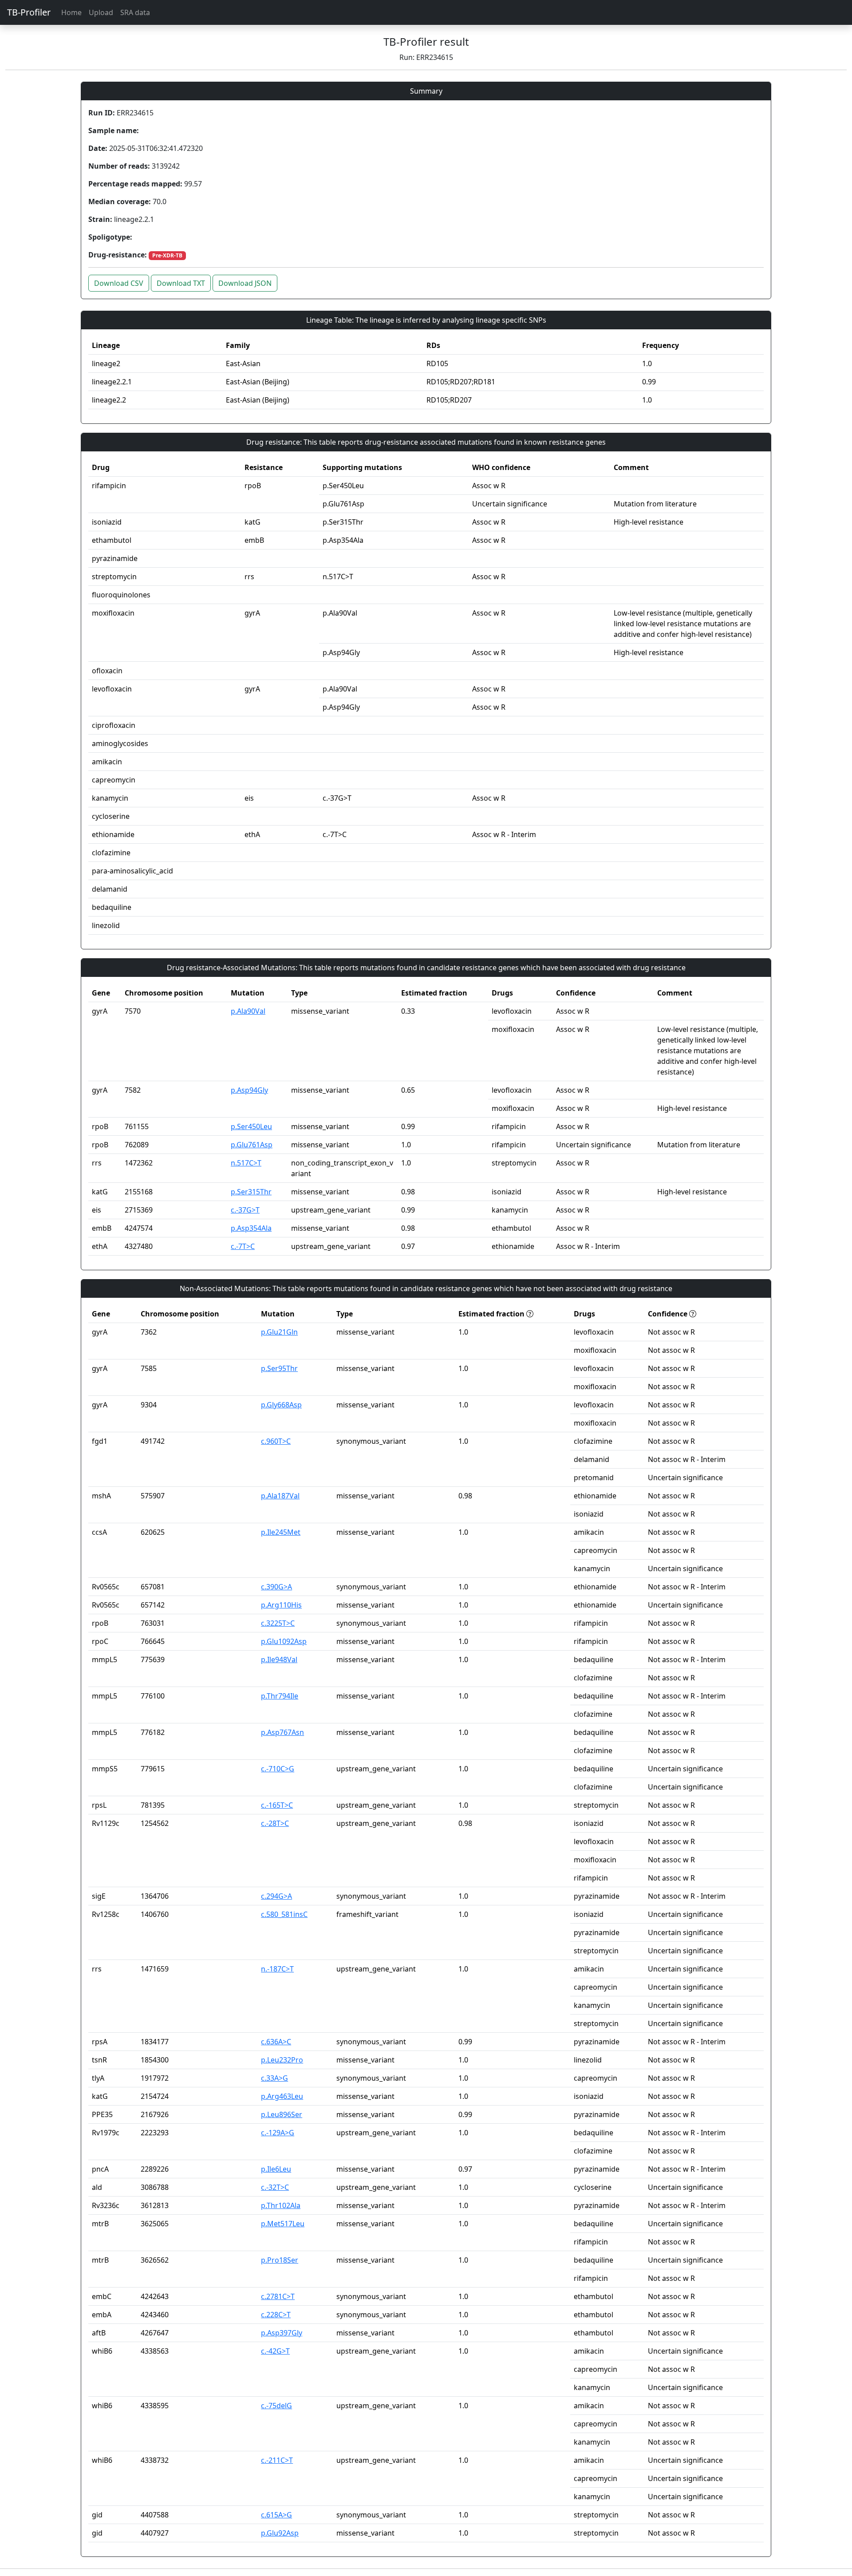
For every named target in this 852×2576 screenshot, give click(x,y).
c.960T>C (276, 1441)
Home (71, 12)
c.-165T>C (277, 1805)
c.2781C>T (278, 2296)
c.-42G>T (275, 2351)
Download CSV (119, 283)
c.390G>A (276, 1587)
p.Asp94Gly (249, 1090)
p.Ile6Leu (276, 2169)
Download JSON (245, 283)
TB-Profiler (29, 12)
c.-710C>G (278, 1769)
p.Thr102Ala (281, 2205)
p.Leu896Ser (282, 2114)
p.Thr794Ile (280, 1696)
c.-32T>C (275, 2187)
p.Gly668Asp (281, 1405)
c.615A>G (276, 2515)
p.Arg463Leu (282, 2096)
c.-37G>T (245, 1210)
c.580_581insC (284, 1914)
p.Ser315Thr (251, 1192)
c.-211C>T (277, 2460)
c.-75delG (276, 2406)
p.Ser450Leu (251, 1126)
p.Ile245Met (281, 1532)
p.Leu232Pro (282, 2060)
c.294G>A (276, 1896)
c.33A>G (274, 2078)
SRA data (135, 12)
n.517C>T (246, 1163)
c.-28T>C (275, 1823)
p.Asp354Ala (251, 1228)
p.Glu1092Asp (284, 1641)
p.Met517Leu (283, 2224)
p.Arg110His (281, 1605)
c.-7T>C (243, 1246)
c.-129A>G (278, 2133)
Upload (101, 12)
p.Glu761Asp (252, 1145)
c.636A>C (276, 2042)
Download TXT (181, 283)
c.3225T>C (278, 1623)
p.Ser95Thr (279, 1368)
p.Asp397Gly (282, 2333)
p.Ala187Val (280, 1496)
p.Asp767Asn (282, 1732)
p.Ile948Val (279, 1659)
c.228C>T (276, 2315)
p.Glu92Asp (280, 2533)
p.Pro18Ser (280, 2260)
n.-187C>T (277, 1969)
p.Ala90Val (248, 1011)
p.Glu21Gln (279, 1332)
